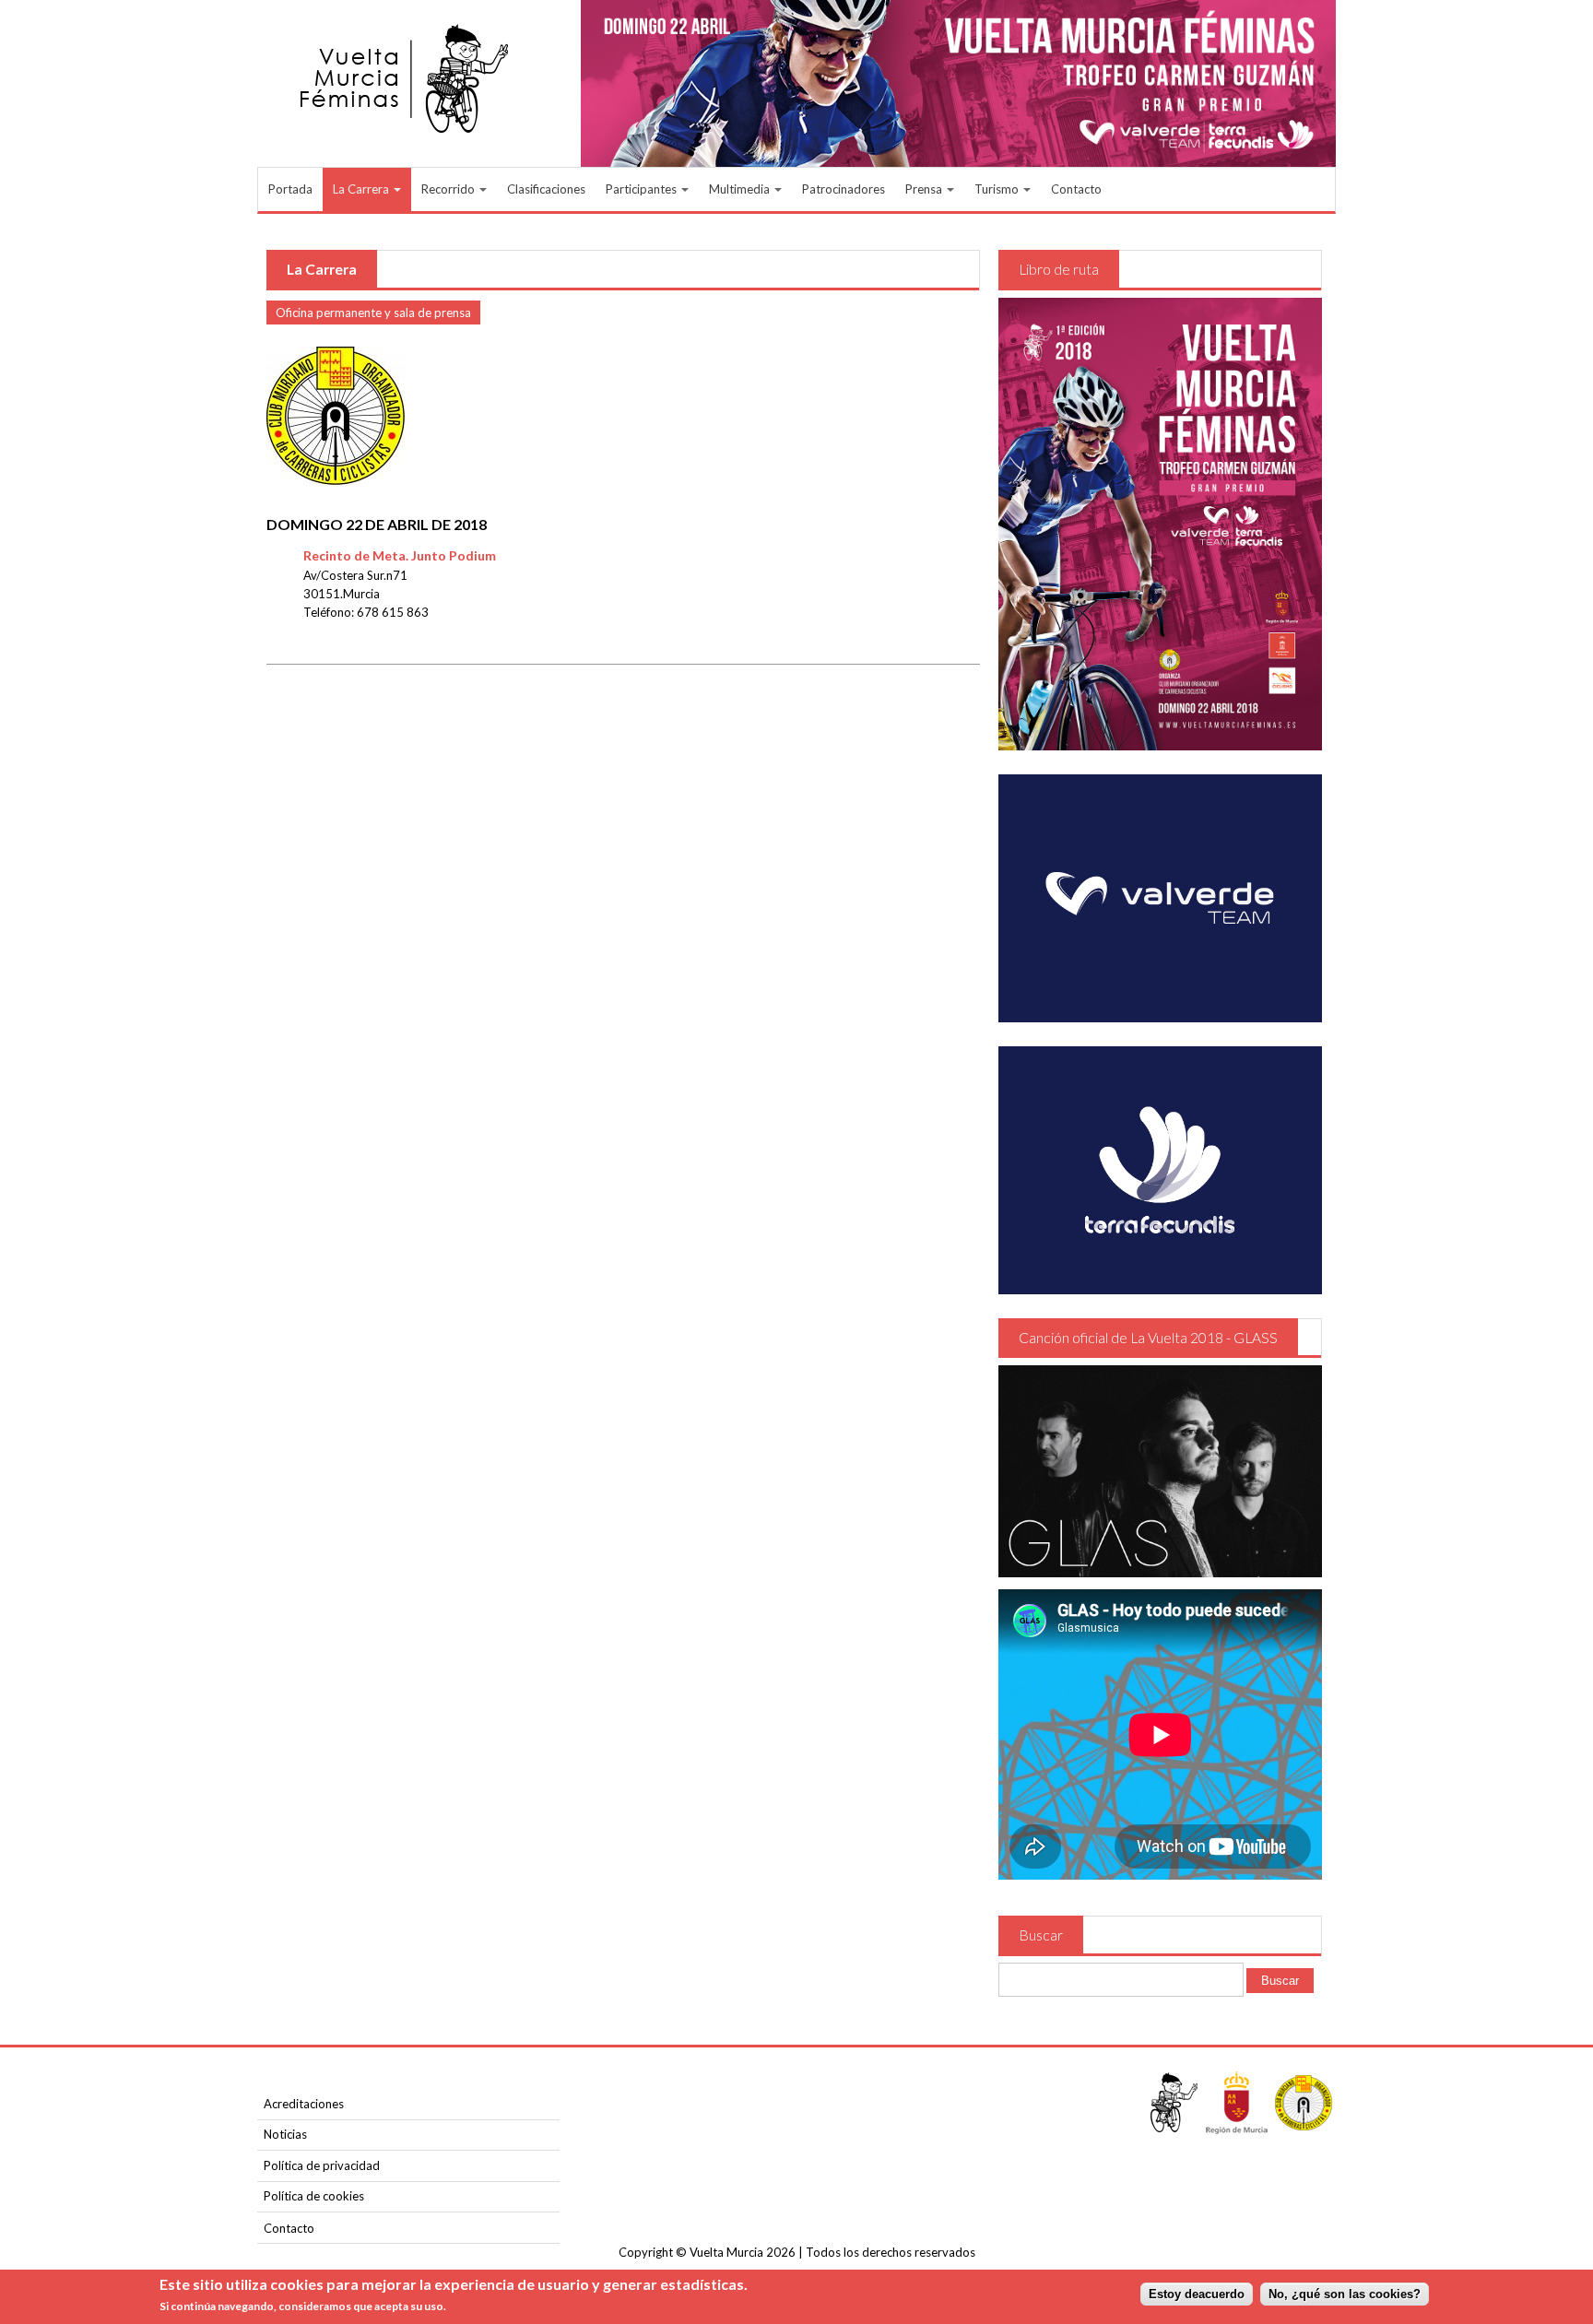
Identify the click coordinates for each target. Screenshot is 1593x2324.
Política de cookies (314, 2196)
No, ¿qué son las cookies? (1345, 2293)
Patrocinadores (844, 189)
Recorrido (449, 189)
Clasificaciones (546, 189)
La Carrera (362, 189)
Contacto (1076, 189)
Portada (290, 189)
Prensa (925, 189)
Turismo (998, 189)
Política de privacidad (322, 2165)
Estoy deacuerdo (1197, 2293)
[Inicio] (407, 79)
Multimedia (741, 189)
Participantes (643, 189)
